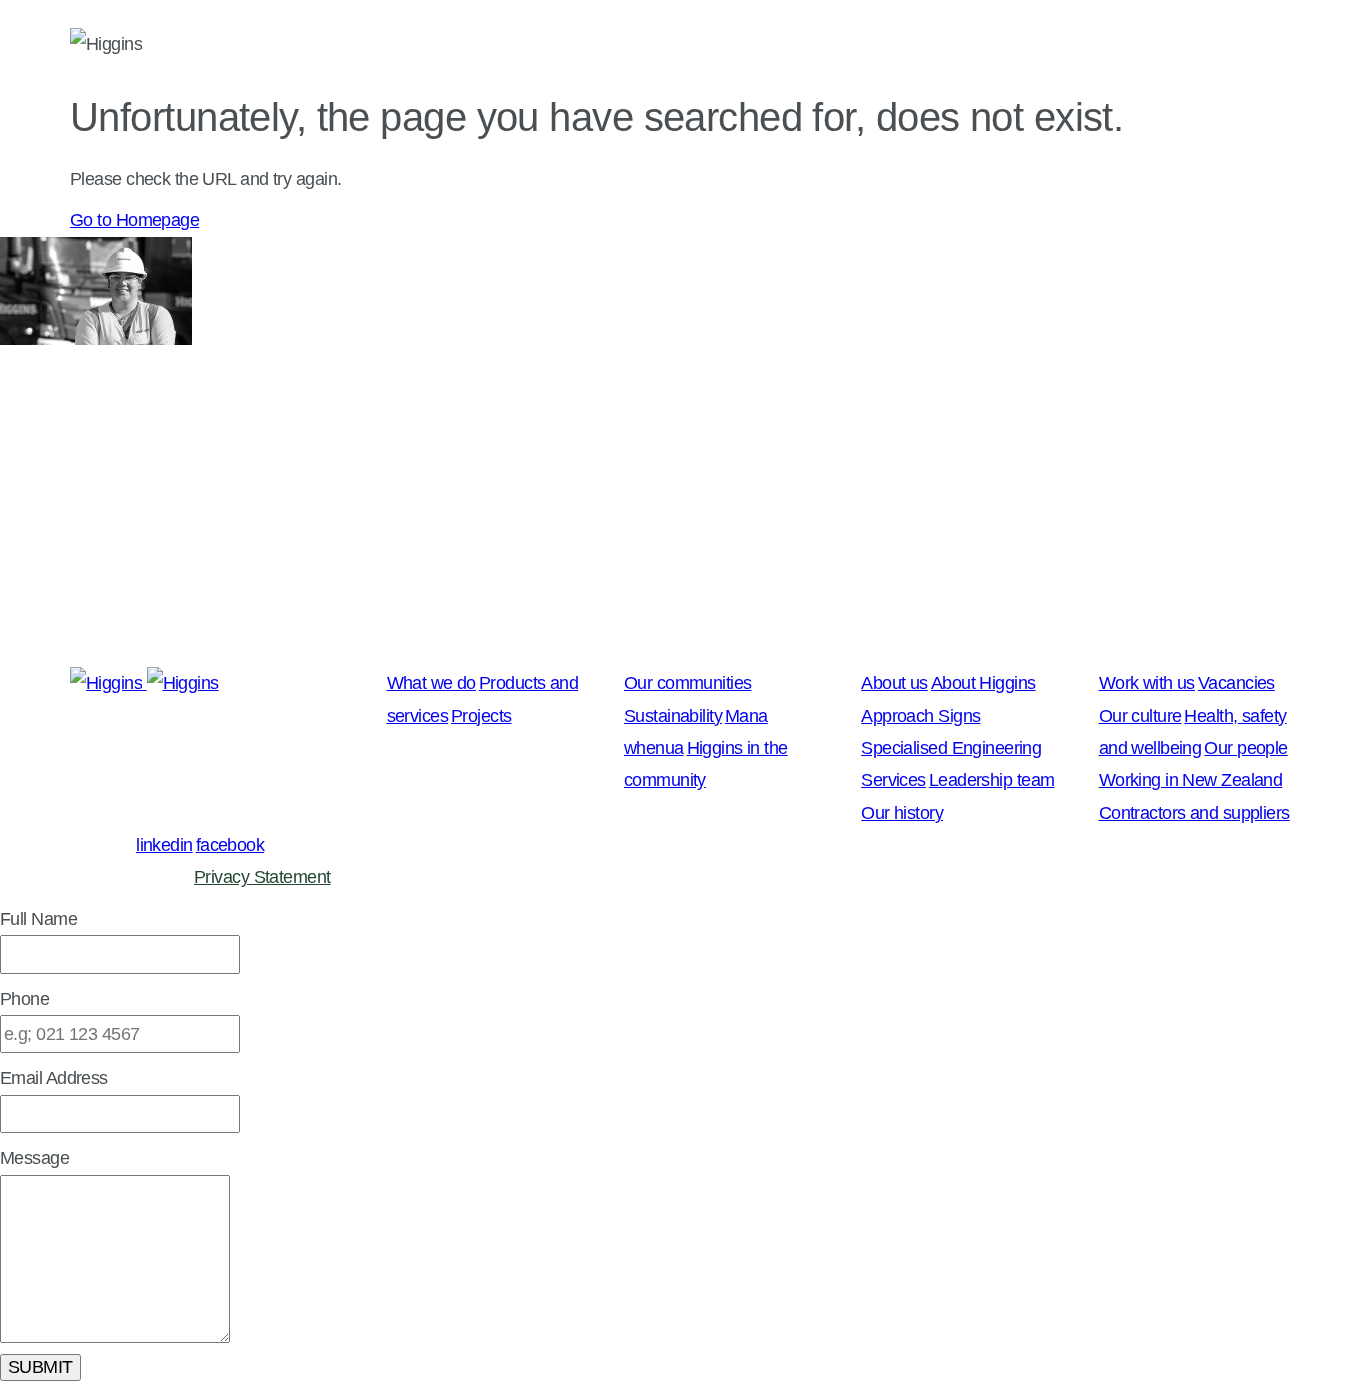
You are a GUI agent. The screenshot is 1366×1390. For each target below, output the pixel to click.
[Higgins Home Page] (106, 45)
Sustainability (673, 716)
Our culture (1140, 716)
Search (1270, 45)
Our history (902, 813)
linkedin (164, 845)
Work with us (1231, 46)
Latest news (381, 46)
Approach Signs (920, 716)
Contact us (1060, 46)
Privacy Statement (262, 877)
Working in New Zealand (1191, 780)
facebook (230, 845)
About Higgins (983, 683)
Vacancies (1236, 683)
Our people (1245, 748)
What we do (547, 46)
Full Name (38, 919)
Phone (24, 999)
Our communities (735, 46)
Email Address (54, 1078)
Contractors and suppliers (1194, 813)
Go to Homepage (134, 220)
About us (912, 46)
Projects (481, 716)
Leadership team (992, 780)
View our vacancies (72, 642)
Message (34, 1158)
